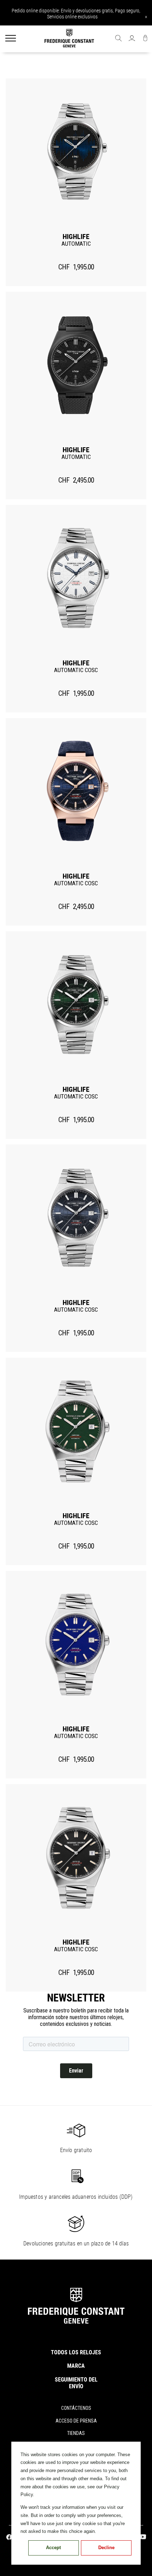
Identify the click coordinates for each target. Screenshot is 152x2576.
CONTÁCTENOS (76, 2408)
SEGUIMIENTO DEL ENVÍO (76, 2383)
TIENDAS (76, 2433)
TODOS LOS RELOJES (76, 2352)
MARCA (76, 2366)
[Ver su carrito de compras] (145, 39)
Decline (106, 2548)
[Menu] (11, 39)
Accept (53, 2548)
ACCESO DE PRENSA (76, 2421)
